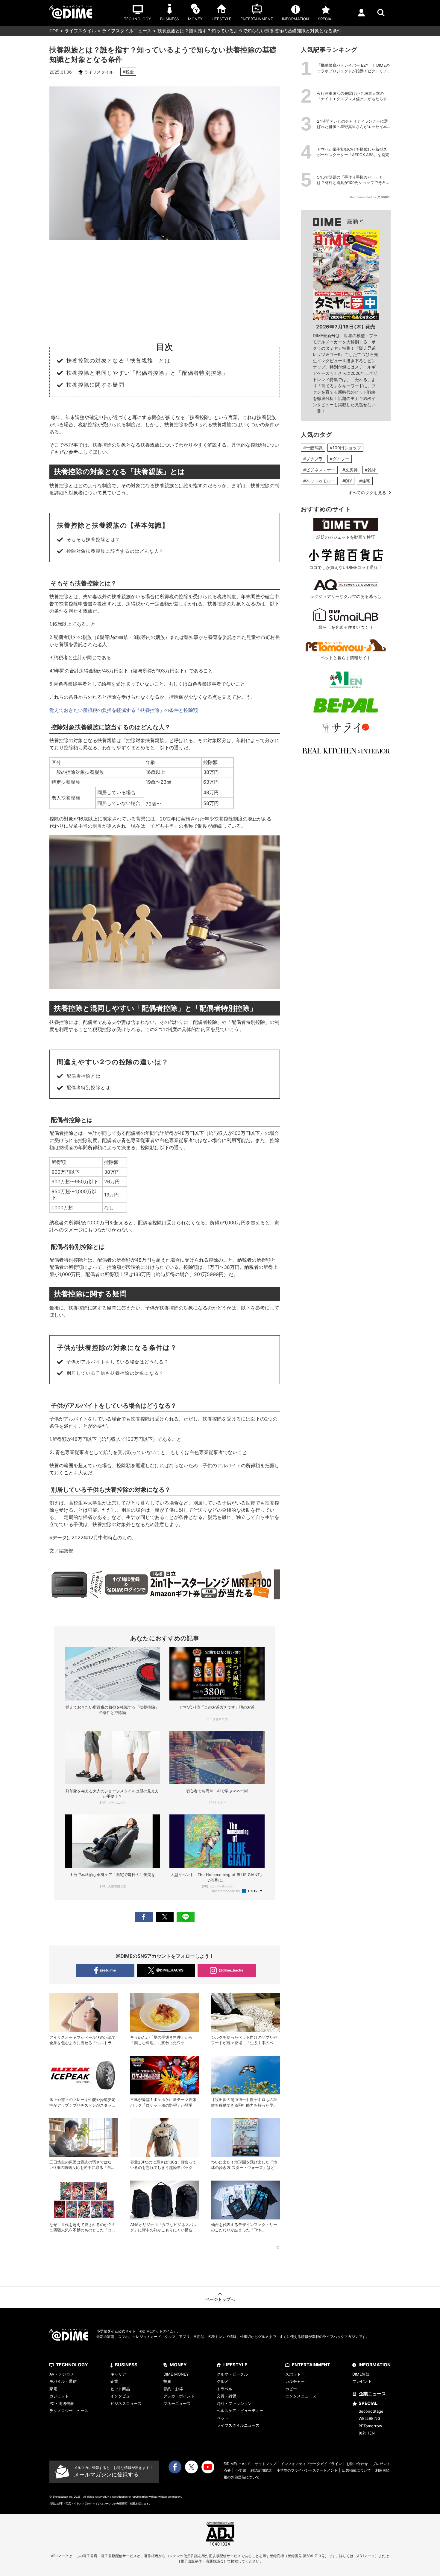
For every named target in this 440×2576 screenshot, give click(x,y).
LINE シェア (186, 1917)
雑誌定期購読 (261, 2470)
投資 (167, 2381)
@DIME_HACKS (170, 1970)
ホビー (291, 2389)
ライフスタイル (80, 31)
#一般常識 (313, 448)
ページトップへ (220, 2299)
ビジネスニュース (126, 2403)
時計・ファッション (234, 2403)
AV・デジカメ (62, 2374)
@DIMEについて (237, 2464)
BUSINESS (126, 2365)
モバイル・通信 (63, 2381)
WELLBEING (370, 2418)
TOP (54, 31)
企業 (114, 2381)
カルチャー (295, 2381)
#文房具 (350, 470)
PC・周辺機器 (62, 2403)
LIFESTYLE (235, 2365)
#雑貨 (370, 470)
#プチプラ (313, 459)
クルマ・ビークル (232, 2374)
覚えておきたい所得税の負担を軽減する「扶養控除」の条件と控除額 (124, 710)
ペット (223, 2418)
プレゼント (362, 2381)
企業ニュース (372, 2394)
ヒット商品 (120, 2389)
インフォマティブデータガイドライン (311, 2464)
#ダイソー (340, 459)
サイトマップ (265, 2464)
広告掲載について (356, 2470)
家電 (53, 2389)
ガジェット (59, 2396)
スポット (293, 2374)
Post (165, 1917)
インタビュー (122, 2396)
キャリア (118, 2374)
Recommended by (226, 1891)
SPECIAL (368, 2403)
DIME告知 (361, 2374)
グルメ (223, 2381)
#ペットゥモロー (319, 481)
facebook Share (144, 1917)
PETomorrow (370, 2426)
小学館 (241, 2470)
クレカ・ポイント (179, 2396)
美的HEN (367, 2433)
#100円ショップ (345, 448)
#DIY (347, 481)
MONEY (178, 2365)
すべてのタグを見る (367, 492)
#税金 (128, 72)
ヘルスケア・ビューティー (240, 2411)
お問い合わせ (357, 2464)
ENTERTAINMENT (311, 2365)
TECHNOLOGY (72, 2365)
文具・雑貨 (226, 2396)
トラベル (224, 2389)
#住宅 (365, 481)
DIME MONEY (176, 2374)
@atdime (108, 1970)
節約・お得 (173, 2389)
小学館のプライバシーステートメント (307, 2470)
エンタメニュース (301, 2396)
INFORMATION (375, 2365)
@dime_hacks (231, 1970)
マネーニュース (177, 2403)
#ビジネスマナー (319, 470)
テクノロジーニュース (69, 2411)
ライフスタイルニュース (127, 31)
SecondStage (371, 2411)
